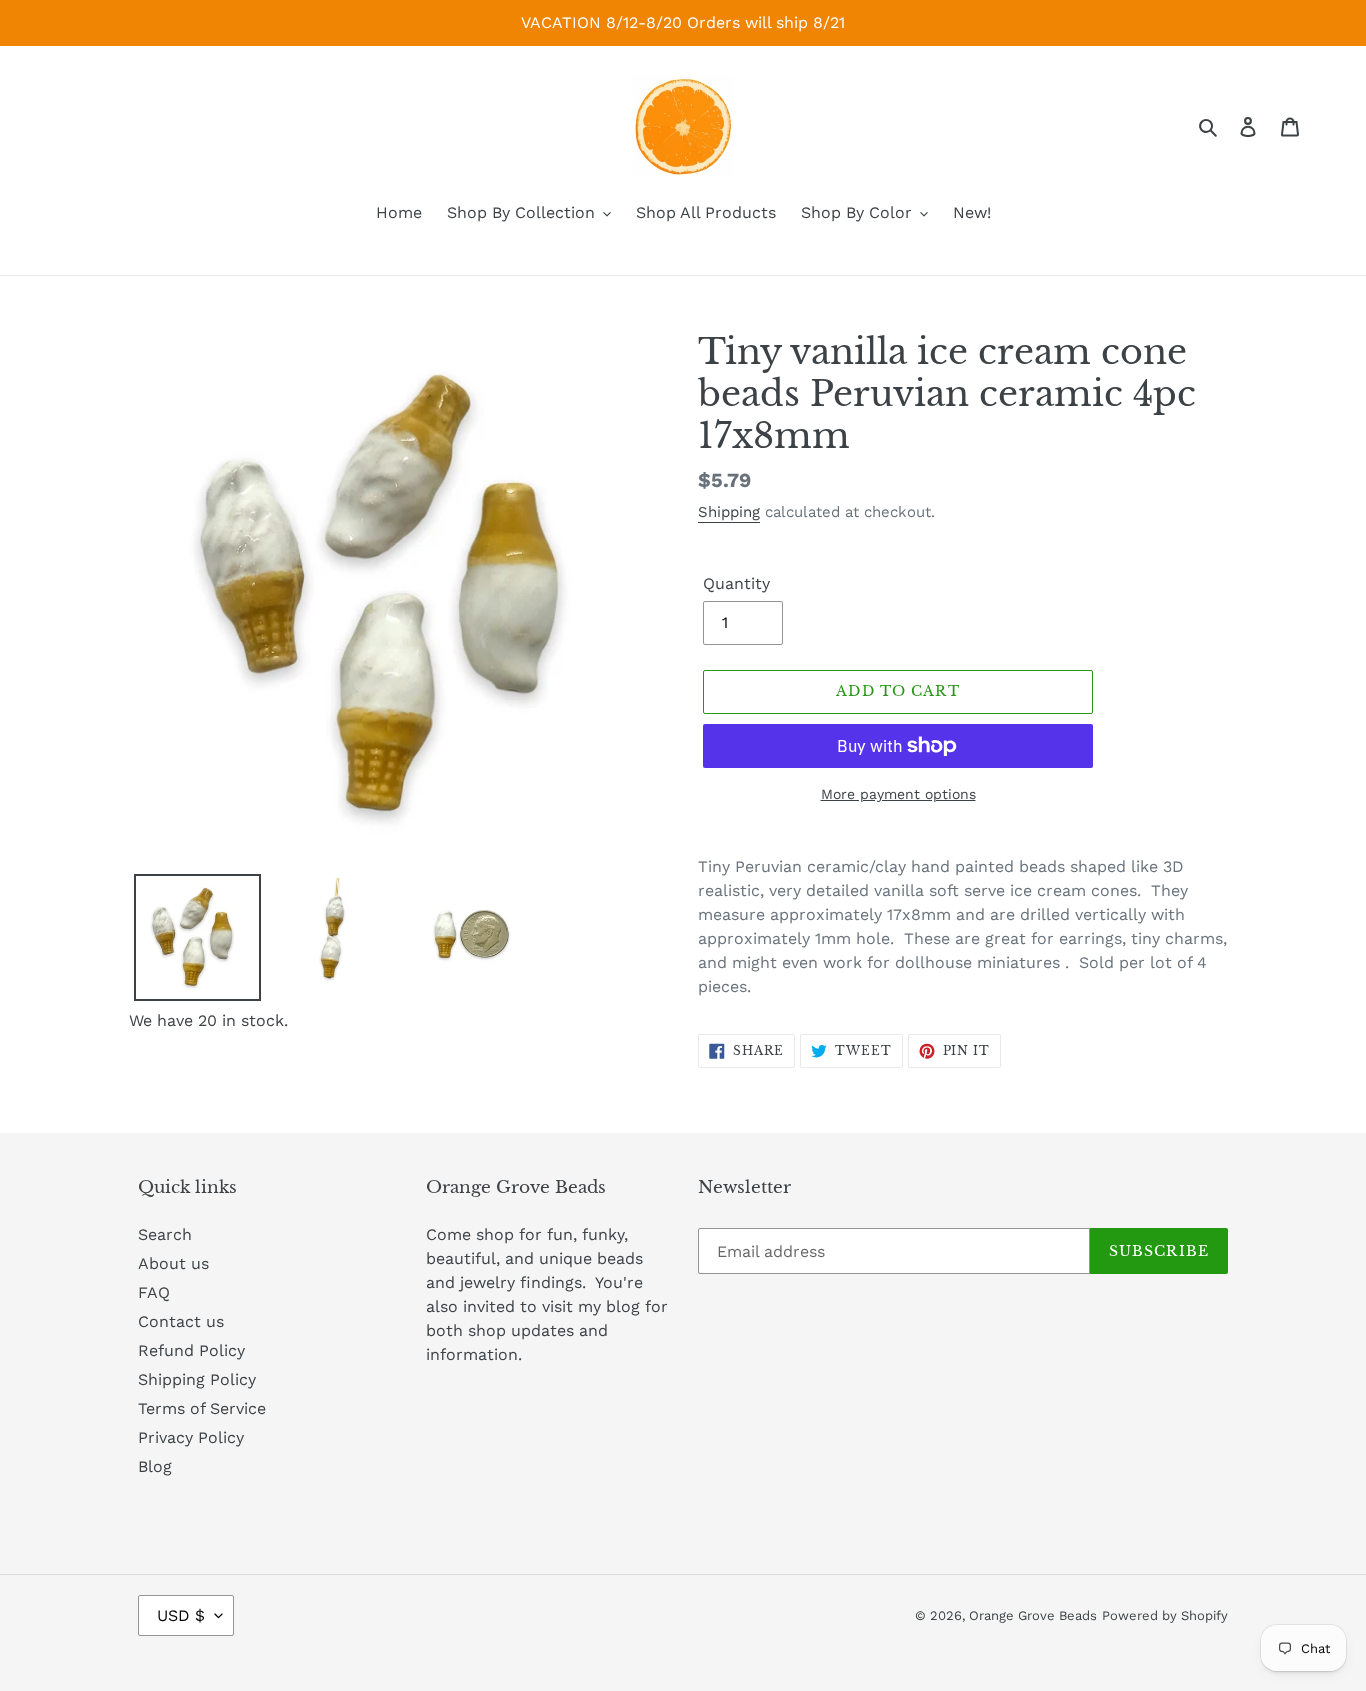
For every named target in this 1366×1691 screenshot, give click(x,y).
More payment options (898, 794)
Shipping (729, 512)
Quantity (736, 583)
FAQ (154, 1292)
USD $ (181, 1615)
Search (165, 1234)
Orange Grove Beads (1033, 1615)
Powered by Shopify (1165, 1615)
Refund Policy (191, 1350)
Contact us (181, 1321)
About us (173, 1263)
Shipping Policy (197, 1379)
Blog (155, 1466)
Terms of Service (202, 1408)
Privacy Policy (191, 1437)
